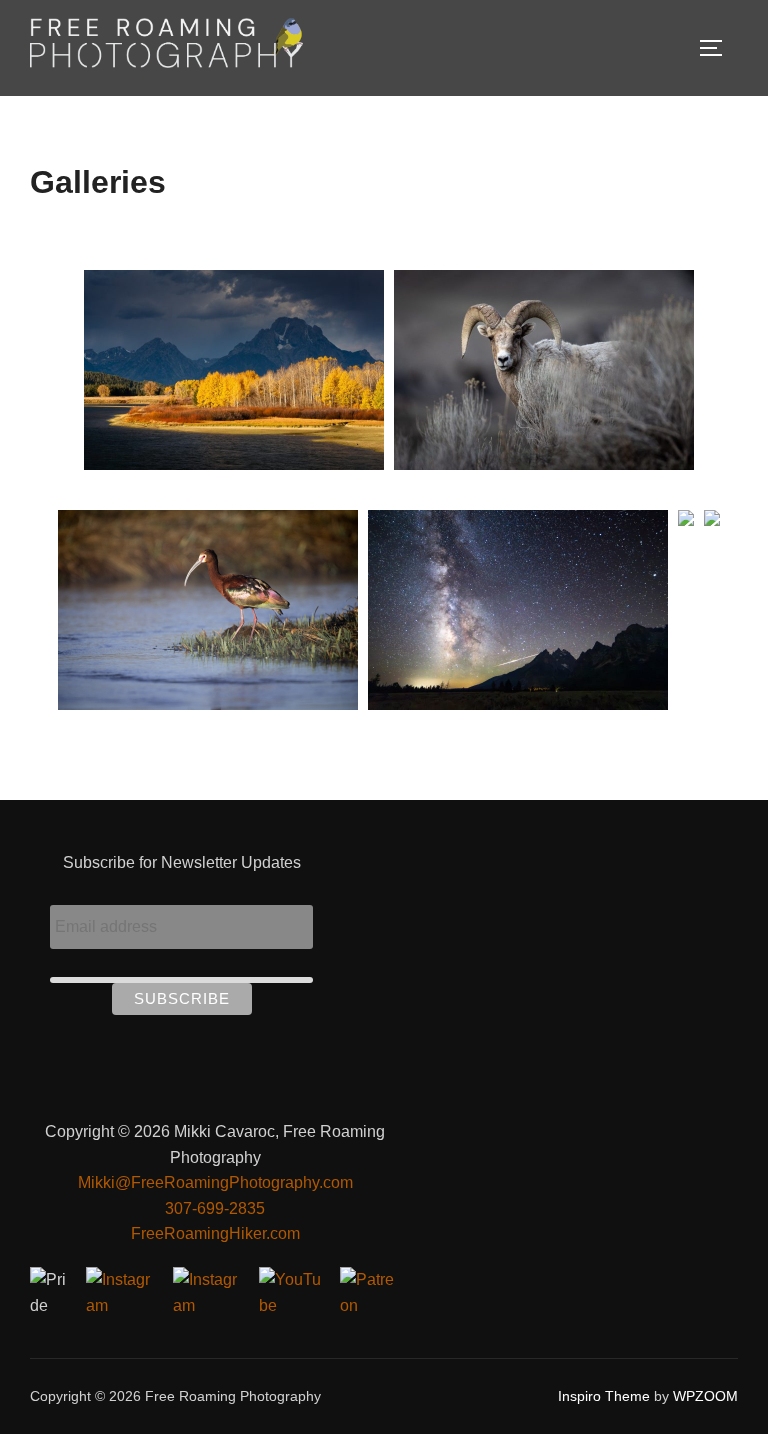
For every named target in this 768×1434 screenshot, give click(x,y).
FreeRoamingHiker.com (215, 1233)
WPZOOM (705, 1396)
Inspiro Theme (604, 1396)
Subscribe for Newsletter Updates (182, 862)
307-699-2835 (215, 1208)
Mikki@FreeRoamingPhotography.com (215, 1182)
